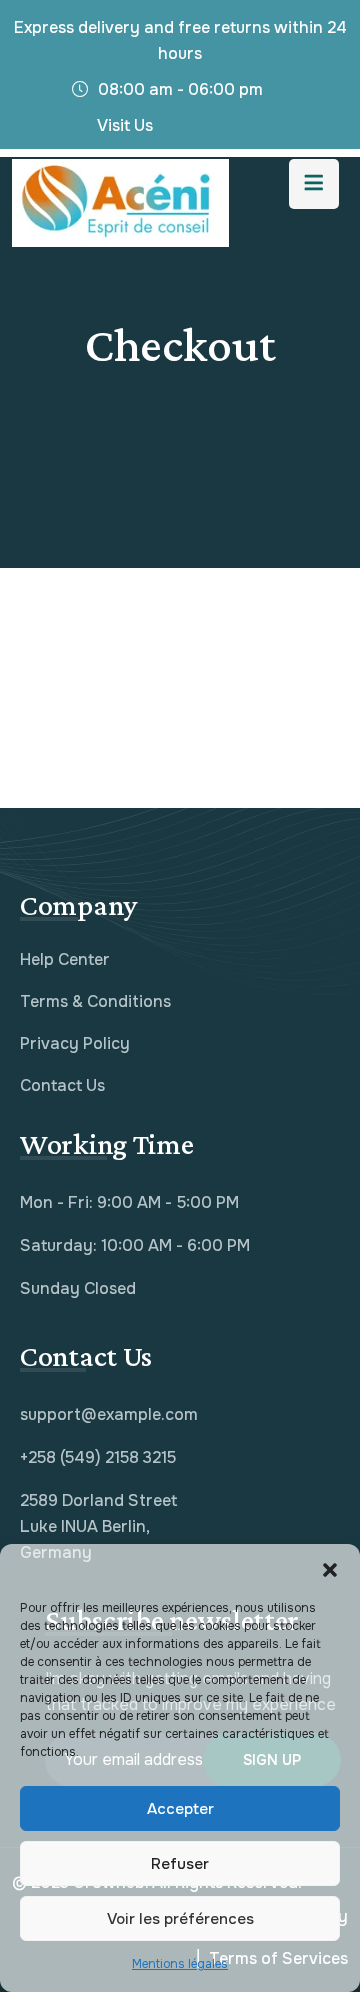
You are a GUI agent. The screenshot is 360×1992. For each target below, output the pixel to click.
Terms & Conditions (95, 1001)
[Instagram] (258, 131)
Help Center (65, 959)
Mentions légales (180, 1964)
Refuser (180, 1864)
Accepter (180, 1809)
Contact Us (62, 1085)
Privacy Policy (75, 1043)
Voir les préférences (180, 1919)
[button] (330, 1569)
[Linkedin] (222, 131)
